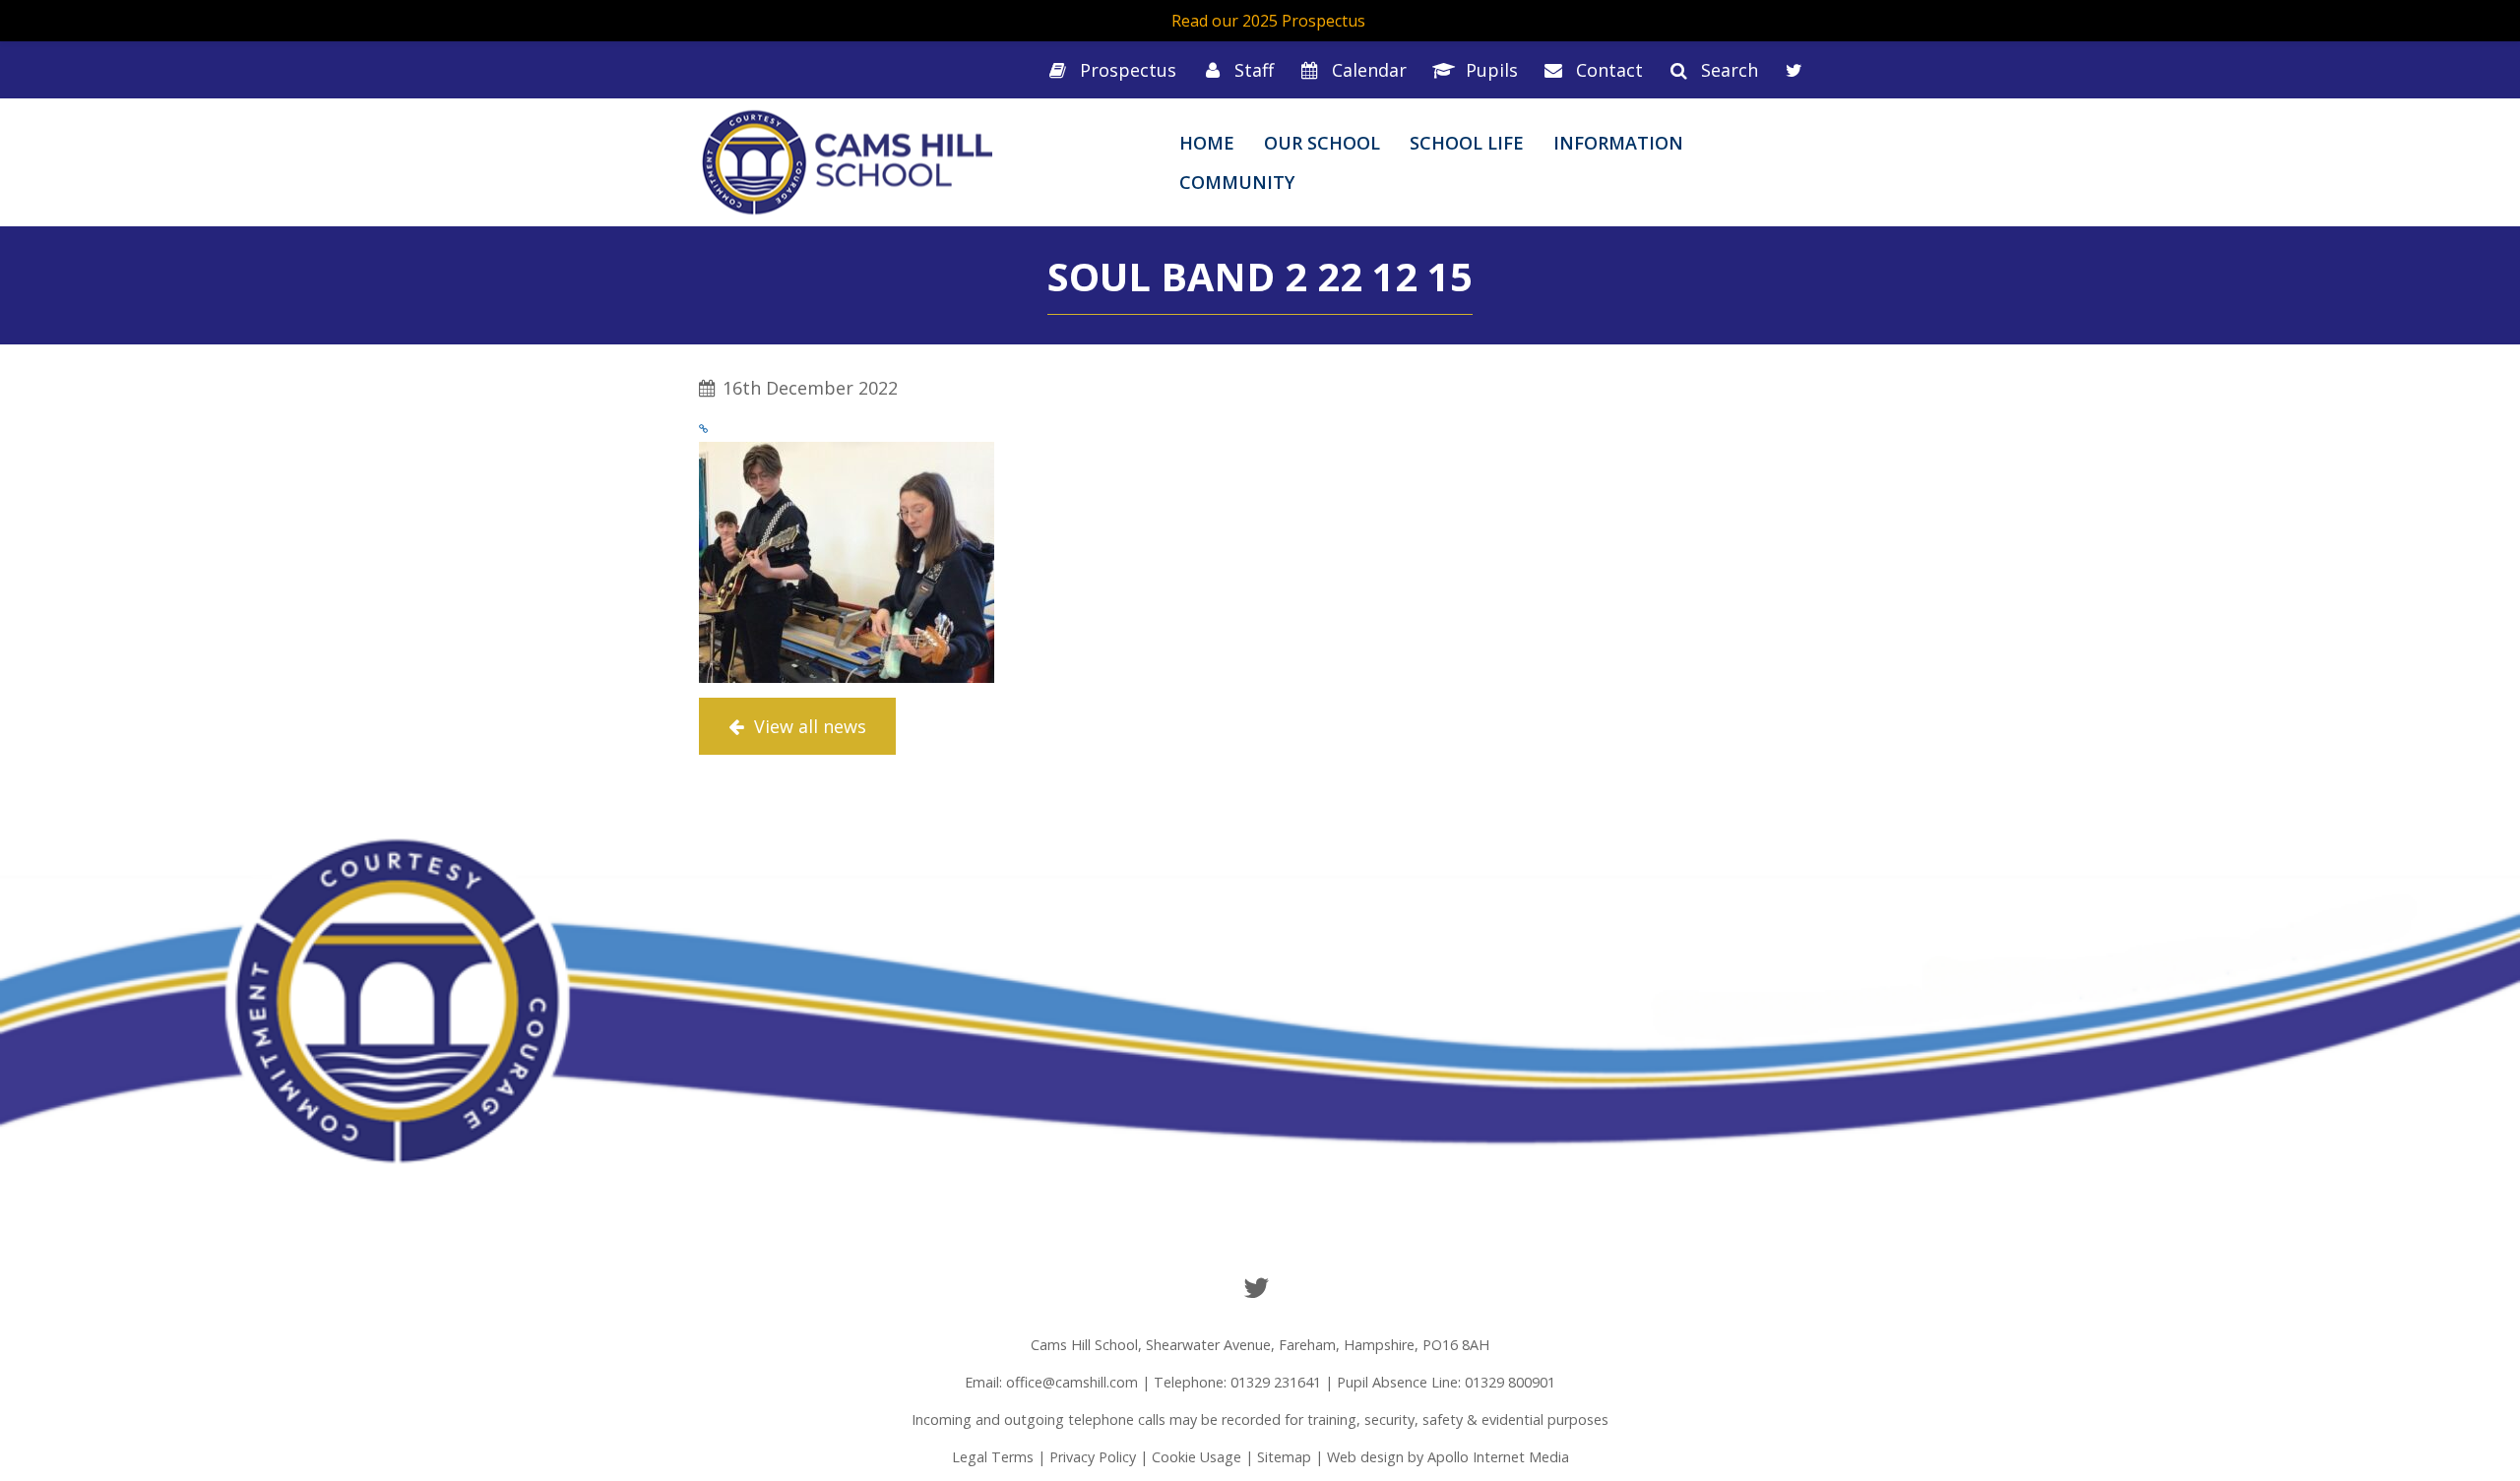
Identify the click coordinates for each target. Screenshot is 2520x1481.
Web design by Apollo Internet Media (1448, 1457)
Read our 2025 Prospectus (1268, 21)
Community (1237, 182)
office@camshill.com (1072, 1382)
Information (1618, 143)
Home (1207, 143)
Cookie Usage (1197, 1457)
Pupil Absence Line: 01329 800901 (1446, 1382)
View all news (808, 726)
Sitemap (1284, 1457)
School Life (1467, 143)
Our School (1322, 143)
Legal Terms (993, 1457)
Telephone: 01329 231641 (1237, 1382)
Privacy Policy (1093, 1457)
